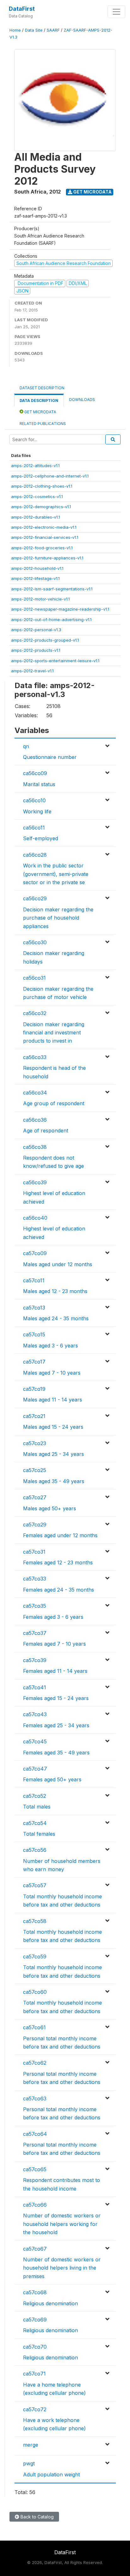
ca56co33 (35, 1057)
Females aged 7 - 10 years (54, 1644)
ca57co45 (35, 1741)
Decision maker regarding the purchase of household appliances (58, 918)
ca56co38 (35, 1147)
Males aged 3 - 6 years (50, 1346)
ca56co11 (34, 828)
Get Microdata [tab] (40, 412)
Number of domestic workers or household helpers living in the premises (62, 2268)
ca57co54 (35, 1823)
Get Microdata (92, 192)
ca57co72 (35, 2409)
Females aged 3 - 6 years (53, 1617)
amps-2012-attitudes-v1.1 (35, 465)
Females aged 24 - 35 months (59, 1590)
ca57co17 (34, 1362)
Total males (37, 1807)
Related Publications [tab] (43, 424)
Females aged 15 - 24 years (56, 1698)
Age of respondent (46, 1131)
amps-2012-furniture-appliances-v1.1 (47, 558)
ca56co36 (35, 1120)
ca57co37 (35, 1633)
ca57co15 (34, 1334)
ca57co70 (35, 2347)
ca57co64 (35, 2134)
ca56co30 (35, 942)
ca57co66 (35, 2205)
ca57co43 (35, 1714)
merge (31, 2445)
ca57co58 (35, 1921)
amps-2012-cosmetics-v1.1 (37, 496)
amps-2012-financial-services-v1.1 (45, 537)
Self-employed (41, 838)
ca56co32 (35, 1013)
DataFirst (22, 9)
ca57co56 (35, 1850)
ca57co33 (35, 1579)
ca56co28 (35, 855)
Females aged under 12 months (60, 1535)
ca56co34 (35, 1093)
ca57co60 (35, 1992)
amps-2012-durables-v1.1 (35, 517)
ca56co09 (35, 773)
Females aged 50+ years (52, 1779)
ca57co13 (34, 1308)
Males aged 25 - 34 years (53, 1454)
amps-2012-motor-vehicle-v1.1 (40, 599)
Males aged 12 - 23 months (55, 1291)
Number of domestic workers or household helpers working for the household (62, 2224)
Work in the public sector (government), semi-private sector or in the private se (56, 874)
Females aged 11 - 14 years (55, 1671)
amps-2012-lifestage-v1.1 (35, 578)
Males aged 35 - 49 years (54, 1481)
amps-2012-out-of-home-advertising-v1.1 (51, 619)
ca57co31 (34, 1552)
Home (15, 30)
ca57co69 (35, 2320)
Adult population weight (51, 2474)
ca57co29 (35, 1525)
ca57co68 (35, 2292)
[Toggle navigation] (116, 12)
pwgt (29, 2463)
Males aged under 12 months (58, 1264)
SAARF (53, 30)
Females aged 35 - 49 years (56, 1753)
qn (26, 746)
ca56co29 (35, 898)
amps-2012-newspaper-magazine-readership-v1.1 (60, 609)
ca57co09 (35, 1253)
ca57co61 (34, 2027)
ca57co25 (35, 1470)
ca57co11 (34, 1280)
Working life (37, 811)
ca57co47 (35, 1769)
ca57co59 (35, 1957)
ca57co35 (35, 1606)
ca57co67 (35, 2249)
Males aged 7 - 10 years (52, 1373)
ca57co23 (35, 1443)
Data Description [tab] (39, 401)
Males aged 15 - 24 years (53, 1427)
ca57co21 (34, 1416)
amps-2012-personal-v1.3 (36, 630)
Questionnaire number (50, 757)
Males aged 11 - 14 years (53, 1400)
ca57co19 (34, 1389)
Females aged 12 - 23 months (58, 1562)
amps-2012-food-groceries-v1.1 (42, 548)
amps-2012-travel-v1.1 (32, 671)
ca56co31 (34, 978)
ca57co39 (35, 1660)
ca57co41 (35, 1687)
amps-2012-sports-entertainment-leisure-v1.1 (55, 661)
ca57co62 (35, 2063)
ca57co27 (35, 1497)
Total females (39, 1834)
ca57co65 (35, 2169)
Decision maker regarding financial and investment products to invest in (54, 1033)
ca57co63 (35, 2098)
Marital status (39, 784)
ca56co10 (34, 800)
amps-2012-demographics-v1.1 (41, 507)
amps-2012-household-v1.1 (37, 568)
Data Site (34, 30)
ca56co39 (35, 1182)
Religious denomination (50, 2303)
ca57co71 (34, 2374)
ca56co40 (35, 1218)
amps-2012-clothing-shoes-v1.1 (42, 486)
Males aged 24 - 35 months (56, 1318)
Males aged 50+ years (50, 1508)
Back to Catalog (36, 2517)
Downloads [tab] (82, 400)
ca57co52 (35, 1796)
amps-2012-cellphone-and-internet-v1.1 (50, 476)
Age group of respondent (54, 1103)
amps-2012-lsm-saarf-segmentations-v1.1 (52, 589)
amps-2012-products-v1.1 (36, 650)
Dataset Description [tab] (42, 388)
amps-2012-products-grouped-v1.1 (45, 640)
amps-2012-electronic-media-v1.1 (44, 527)
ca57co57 (35, 1885)
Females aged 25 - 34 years (56, 1725)
